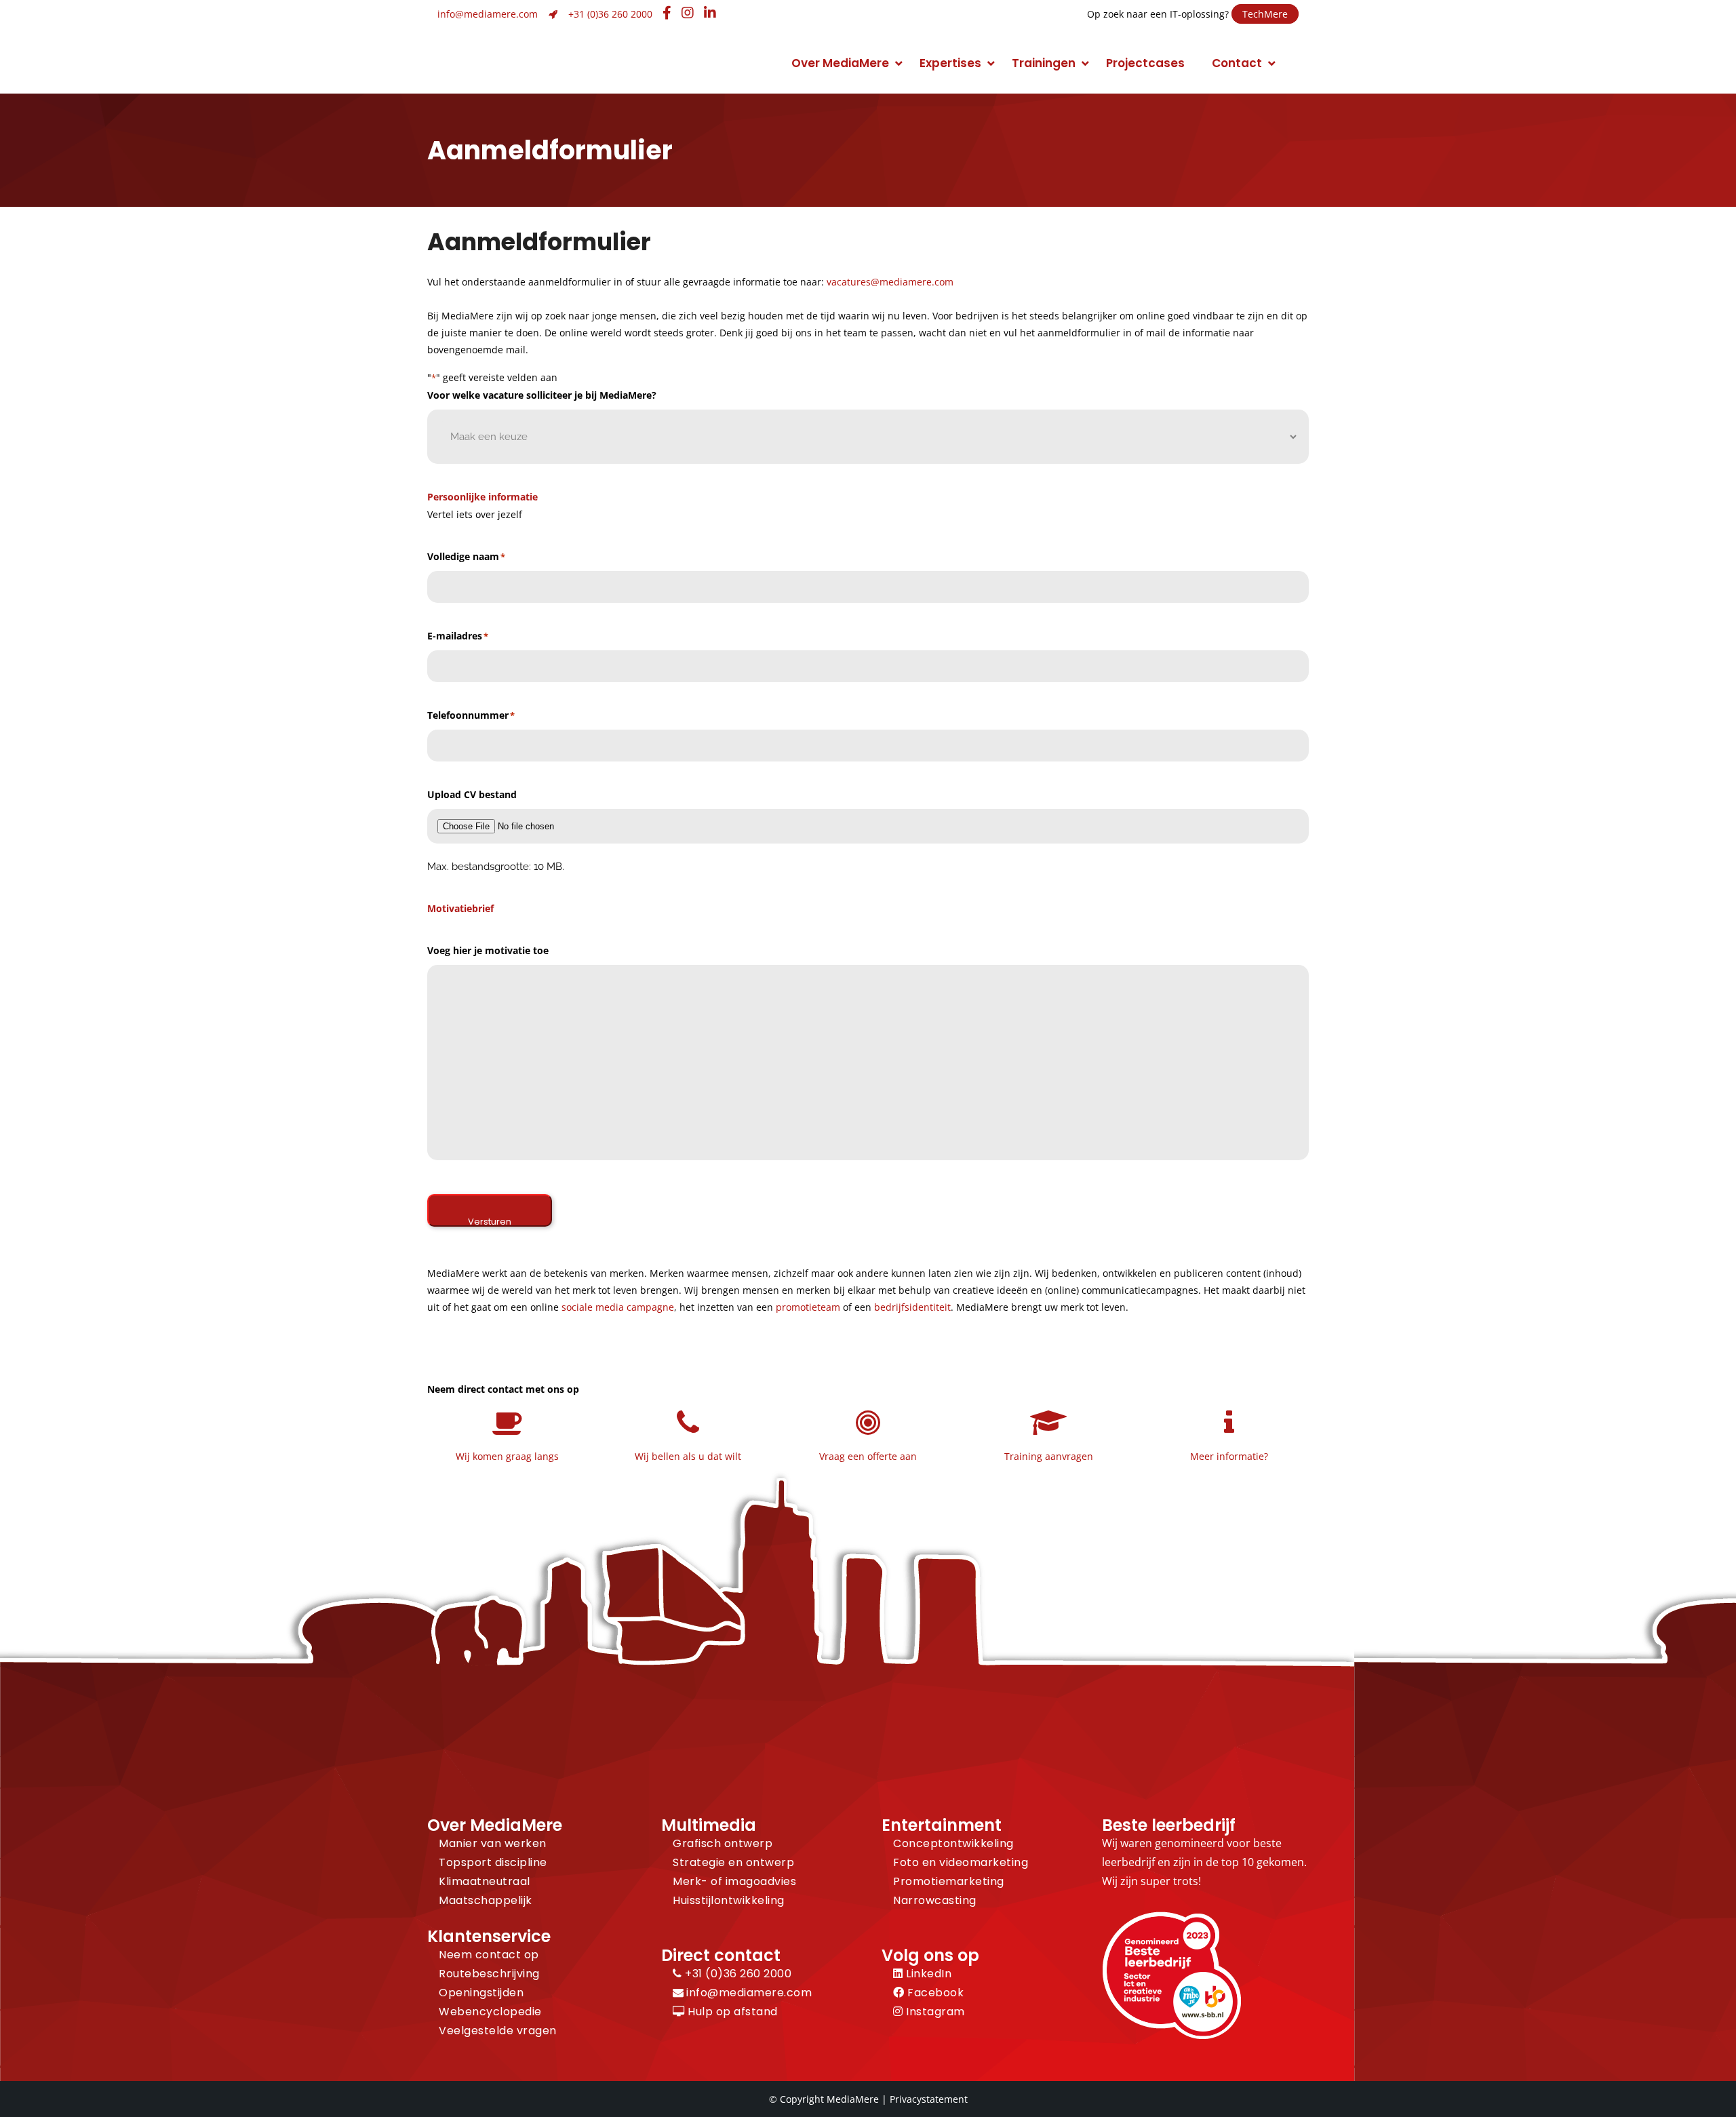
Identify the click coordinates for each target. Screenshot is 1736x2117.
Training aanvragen (1049, 1456)
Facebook (934, 1993)
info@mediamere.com (488, 14)
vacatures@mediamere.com (890, 282)
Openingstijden (481, 1993)
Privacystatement (929, 2099)
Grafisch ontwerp (723, 1843)
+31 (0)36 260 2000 (610, 14)
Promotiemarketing (949, 1881)
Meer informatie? (1229, 1456)
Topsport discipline (493, 1862)
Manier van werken (493, 1843)
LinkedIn (927, 1974)
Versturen (490, 1221)
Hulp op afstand (731, 2012)
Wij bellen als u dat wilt (688, 1456)
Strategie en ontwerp (733, 1862)
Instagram (934, 2012)
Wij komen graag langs (507, 1456)
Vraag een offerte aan (868, 1456)
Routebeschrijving (489, 1974)
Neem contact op (489, 1955)
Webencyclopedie (490, 2012)
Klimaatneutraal (485, 1881)
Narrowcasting (935, 1900)
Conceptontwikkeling (953, 1843)
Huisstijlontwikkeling (729, 1900)
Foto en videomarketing (961, 1862)
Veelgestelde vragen (498, 2031)
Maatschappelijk (486, 1900)
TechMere (1265, 14)
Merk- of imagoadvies (734, 1881)
